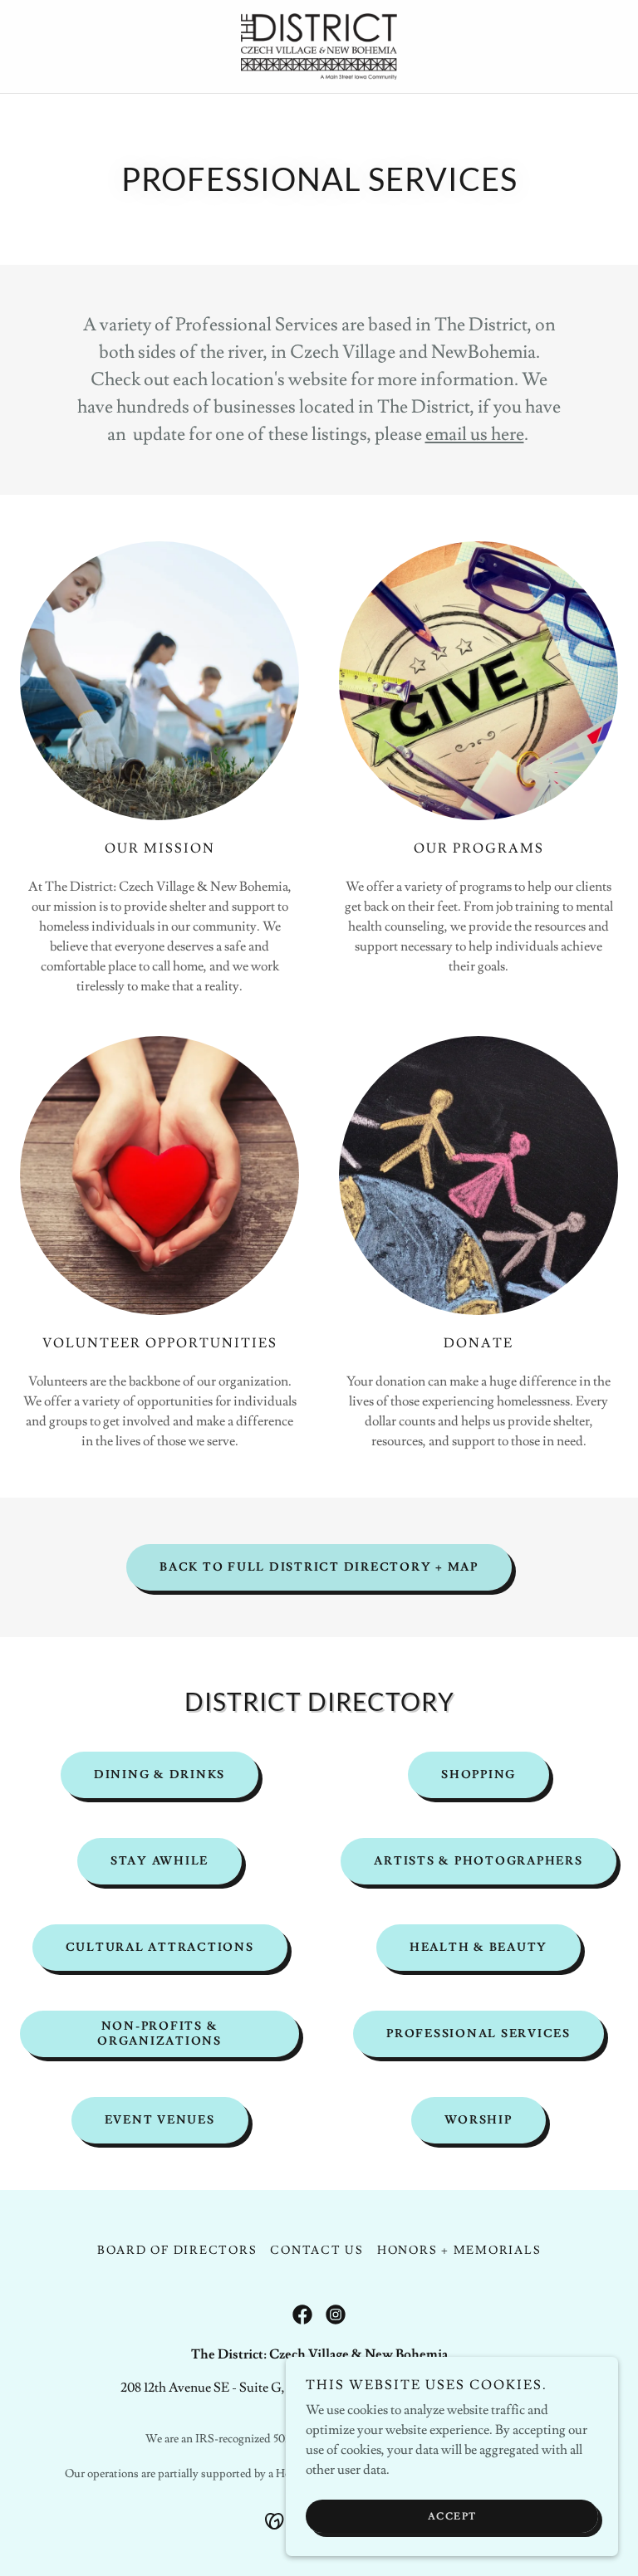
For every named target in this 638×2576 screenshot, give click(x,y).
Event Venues (160, 2120)
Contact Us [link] (317, 2251)
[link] (319, 46)
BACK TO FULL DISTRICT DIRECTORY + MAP (319, 1567)
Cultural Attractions (160, 1948)
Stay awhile (159, 1861)
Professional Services (478, 2034)
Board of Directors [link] (177, 2251)
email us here (475, 435)
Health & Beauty (478, 1948)
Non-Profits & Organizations (159, 2034)
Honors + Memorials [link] (459, 2251)
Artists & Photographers (478, 1861)
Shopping (478, 1775)
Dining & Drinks (159, 1775)
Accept (452, 2517)
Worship (478, 2120)
